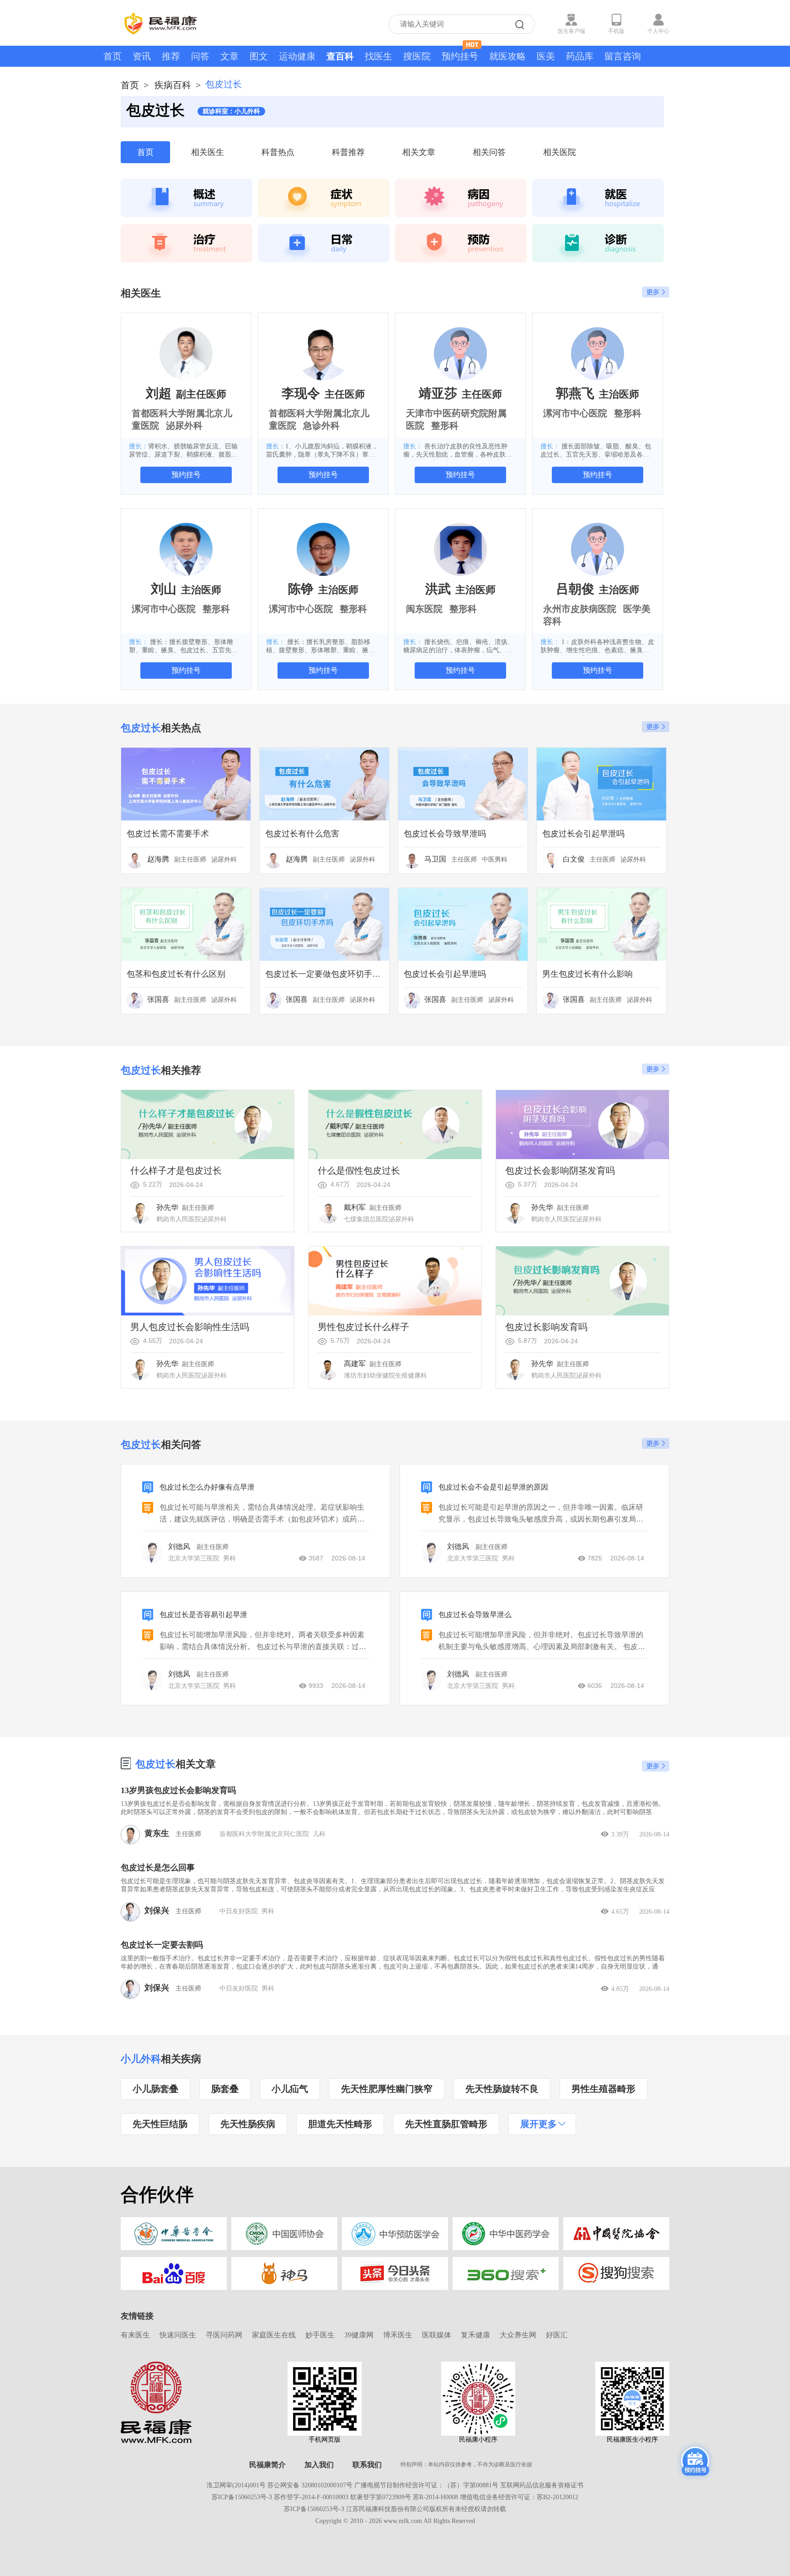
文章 (230, 56)
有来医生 (135, 2335)
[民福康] (156, 2402)
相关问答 (489, 152)
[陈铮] (323, 549)
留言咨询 (623, 56)
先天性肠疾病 (248, 2124)
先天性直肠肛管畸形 (446, 2124)
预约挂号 (460, 56)
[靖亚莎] (460, 353)
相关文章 (419, 152)
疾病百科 (173, 85)
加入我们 (319, 2465)
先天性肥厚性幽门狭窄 (387, 2089)
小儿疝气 (290, 2089)
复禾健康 (475, 2335)
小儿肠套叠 (155, 2089)
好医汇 (557, 2335)
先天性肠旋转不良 (502, 2089)
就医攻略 (507, 56)
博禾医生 (398, 2335)
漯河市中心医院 (575, 413)
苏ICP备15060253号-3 (242, 2497)
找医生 (379, 56)
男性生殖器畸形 (603, 2089)
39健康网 (359, 2335)
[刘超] (186, 353)
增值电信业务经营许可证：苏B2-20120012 (519, 2497)
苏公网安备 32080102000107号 (310, 2485)
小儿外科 (141, 2059)
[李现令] (323, 353)
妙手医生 (320, 2335)
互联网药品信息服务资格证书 (542, 2485)
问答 (200, 56)
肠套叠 (225, 2089)
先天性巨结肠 (160, 2124)
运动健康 (297, 56)
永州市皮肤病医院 (580, 609)
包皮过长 (155, 1764)
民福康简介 (267, 2465)
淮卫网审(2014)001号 (236, 2485)
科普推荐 (348, 152)
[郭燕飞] (598, 353)
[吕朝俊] (598, 549)
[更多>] (656, 1766)
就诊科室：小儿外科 (231, 111)
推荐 (171, 56)
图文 (259, 56)
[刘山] (186, 549)
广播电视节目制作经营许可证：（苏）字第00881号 (426, 2485)
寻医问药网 (224, 2335)
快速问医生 (178, 2335)
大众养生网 (518, 2335)
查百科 (340, 56)
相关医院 (560, 152)
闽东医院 (424, 609)
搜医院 (417, 56)
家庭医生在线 (274, 2335)
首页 (112, 56)
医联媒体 (437, 2335)
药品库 (580, 56)
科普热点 (278, 152)
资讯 (142, 56)
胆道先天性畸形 (340, 2124)
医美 (546, 56)
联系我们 (367, 2465)
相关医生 (208, 152)
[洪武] (460, 549)
